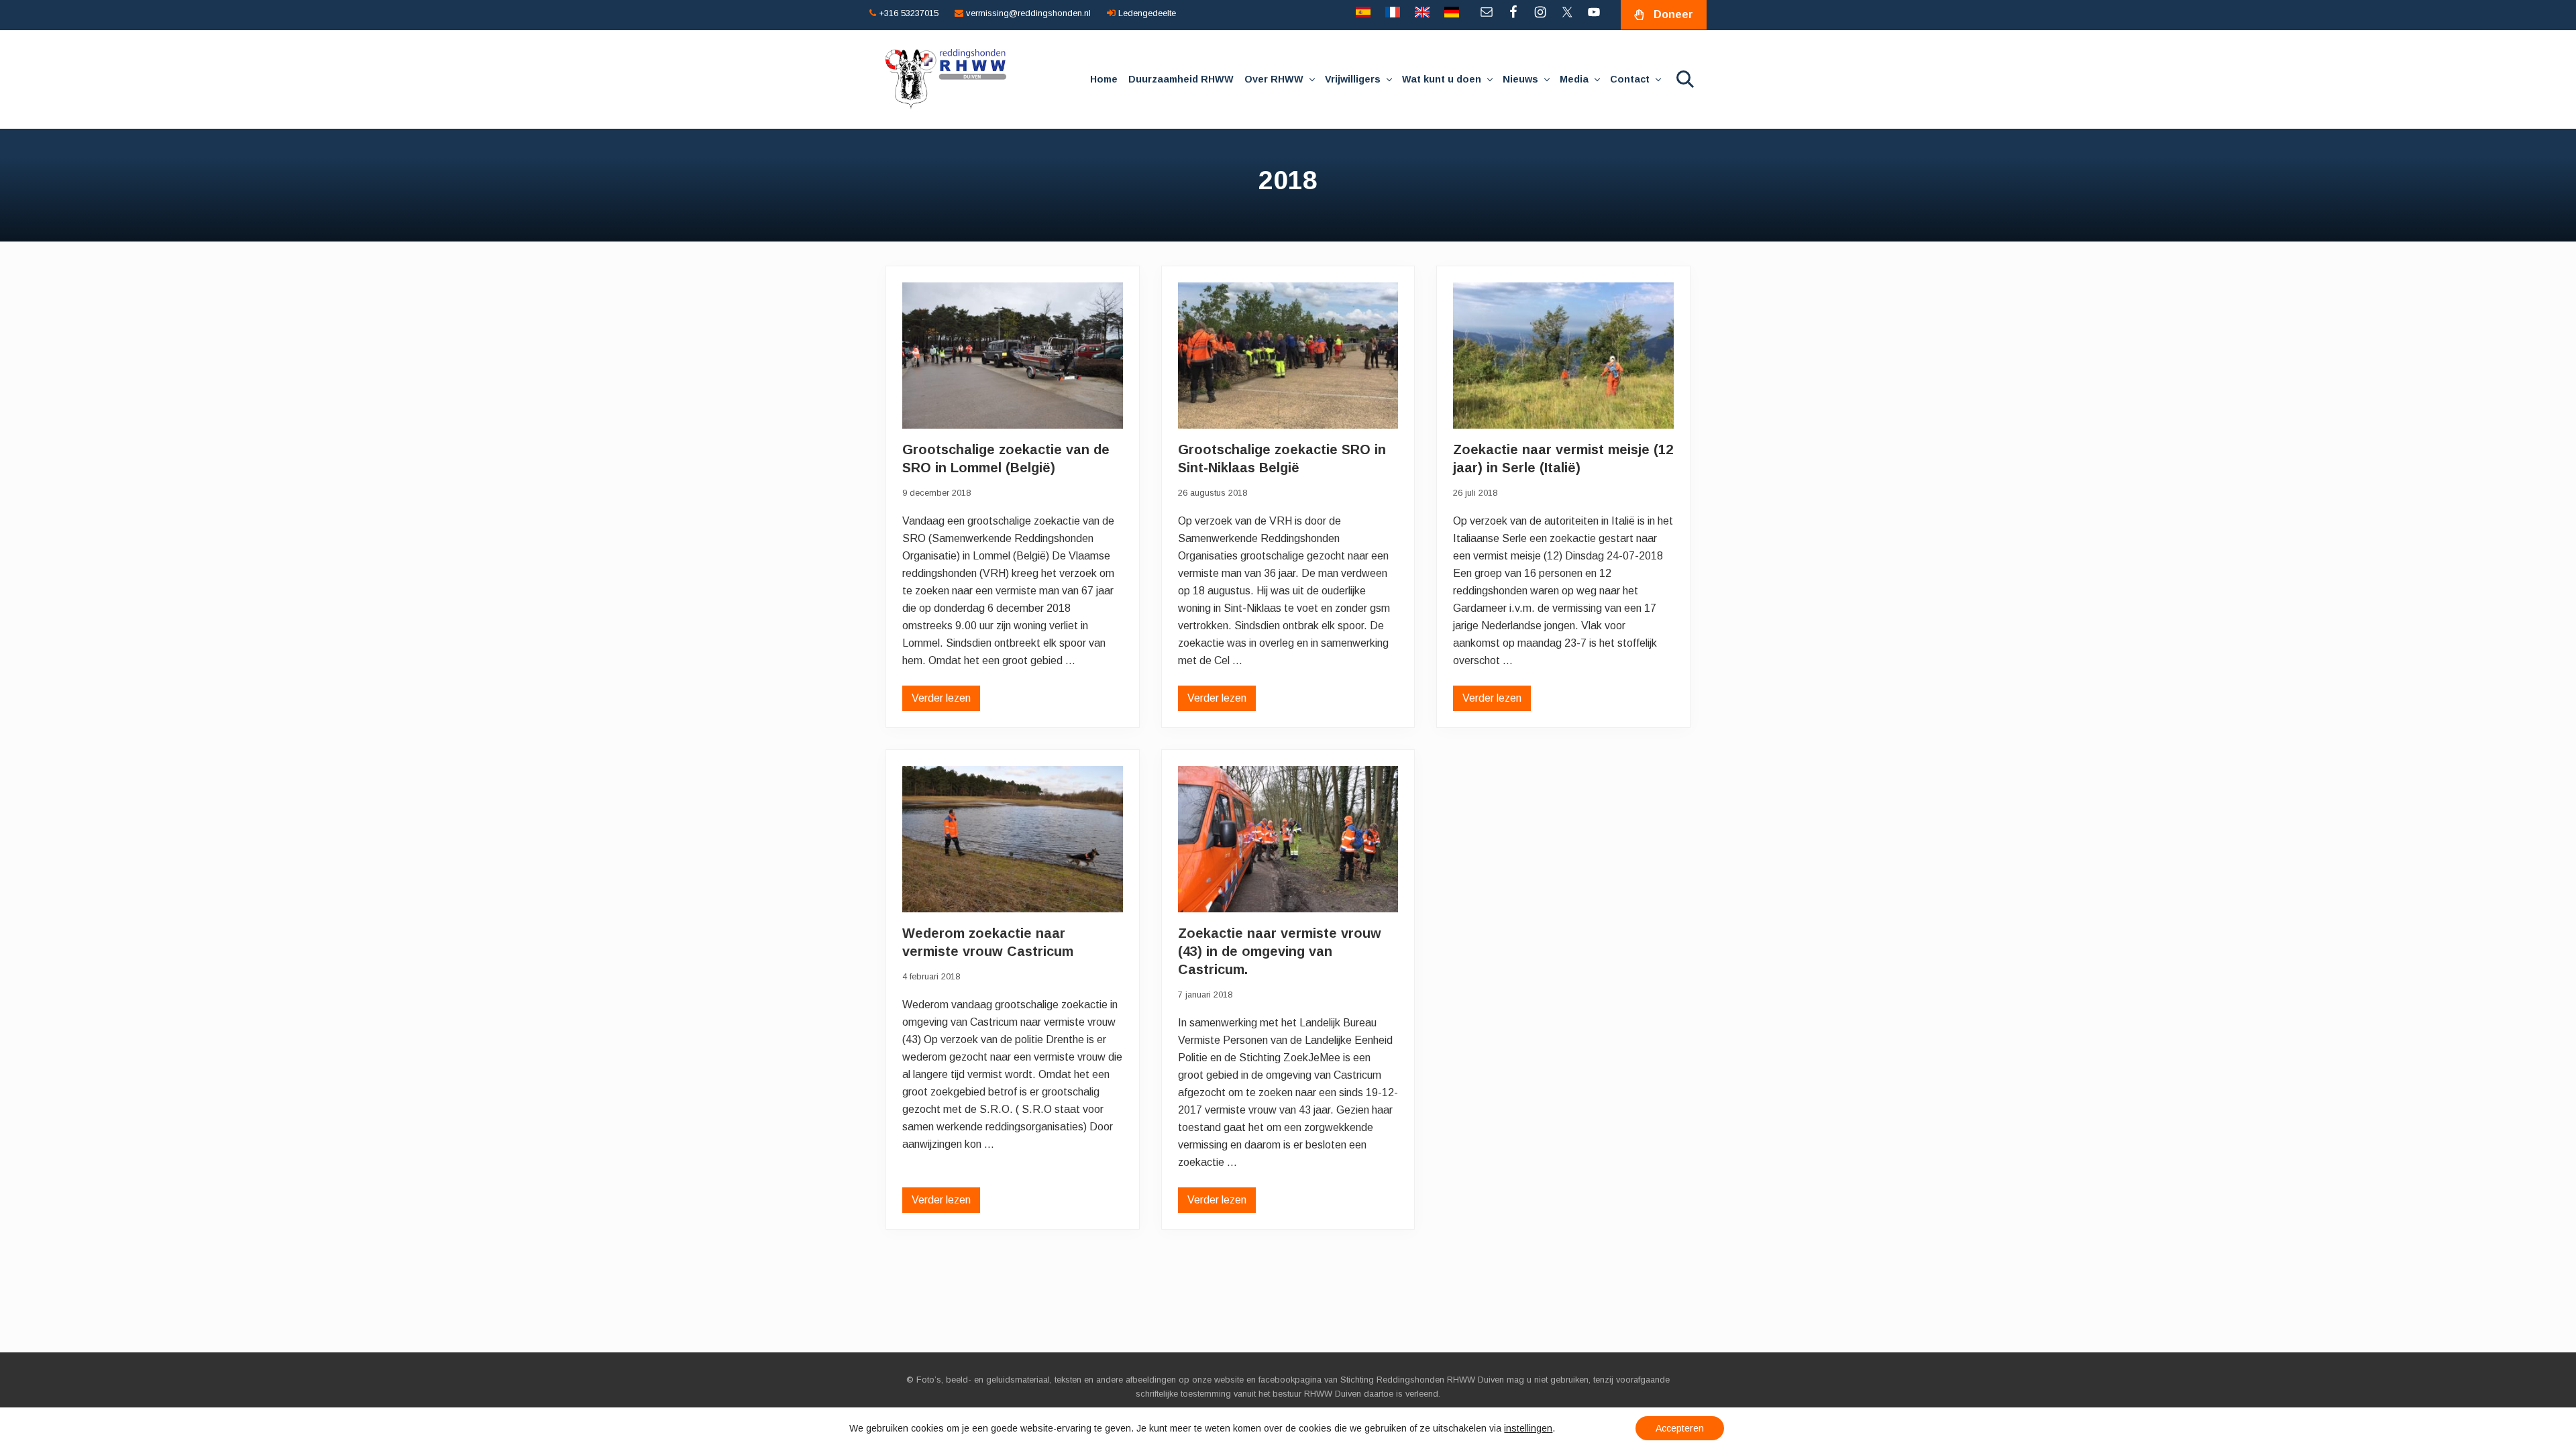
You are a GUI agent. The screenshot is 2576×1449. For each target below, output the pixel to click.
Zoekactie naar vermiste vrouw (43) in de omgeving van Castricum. (1280, 951)
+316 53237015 (907, 13)
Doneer (1673, 14)
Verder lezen (941, 702)
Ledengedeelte (1146, 13)
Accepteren (1680, 1428)
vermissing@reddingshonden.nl (1027, 13)
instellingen (1528, 1428)
